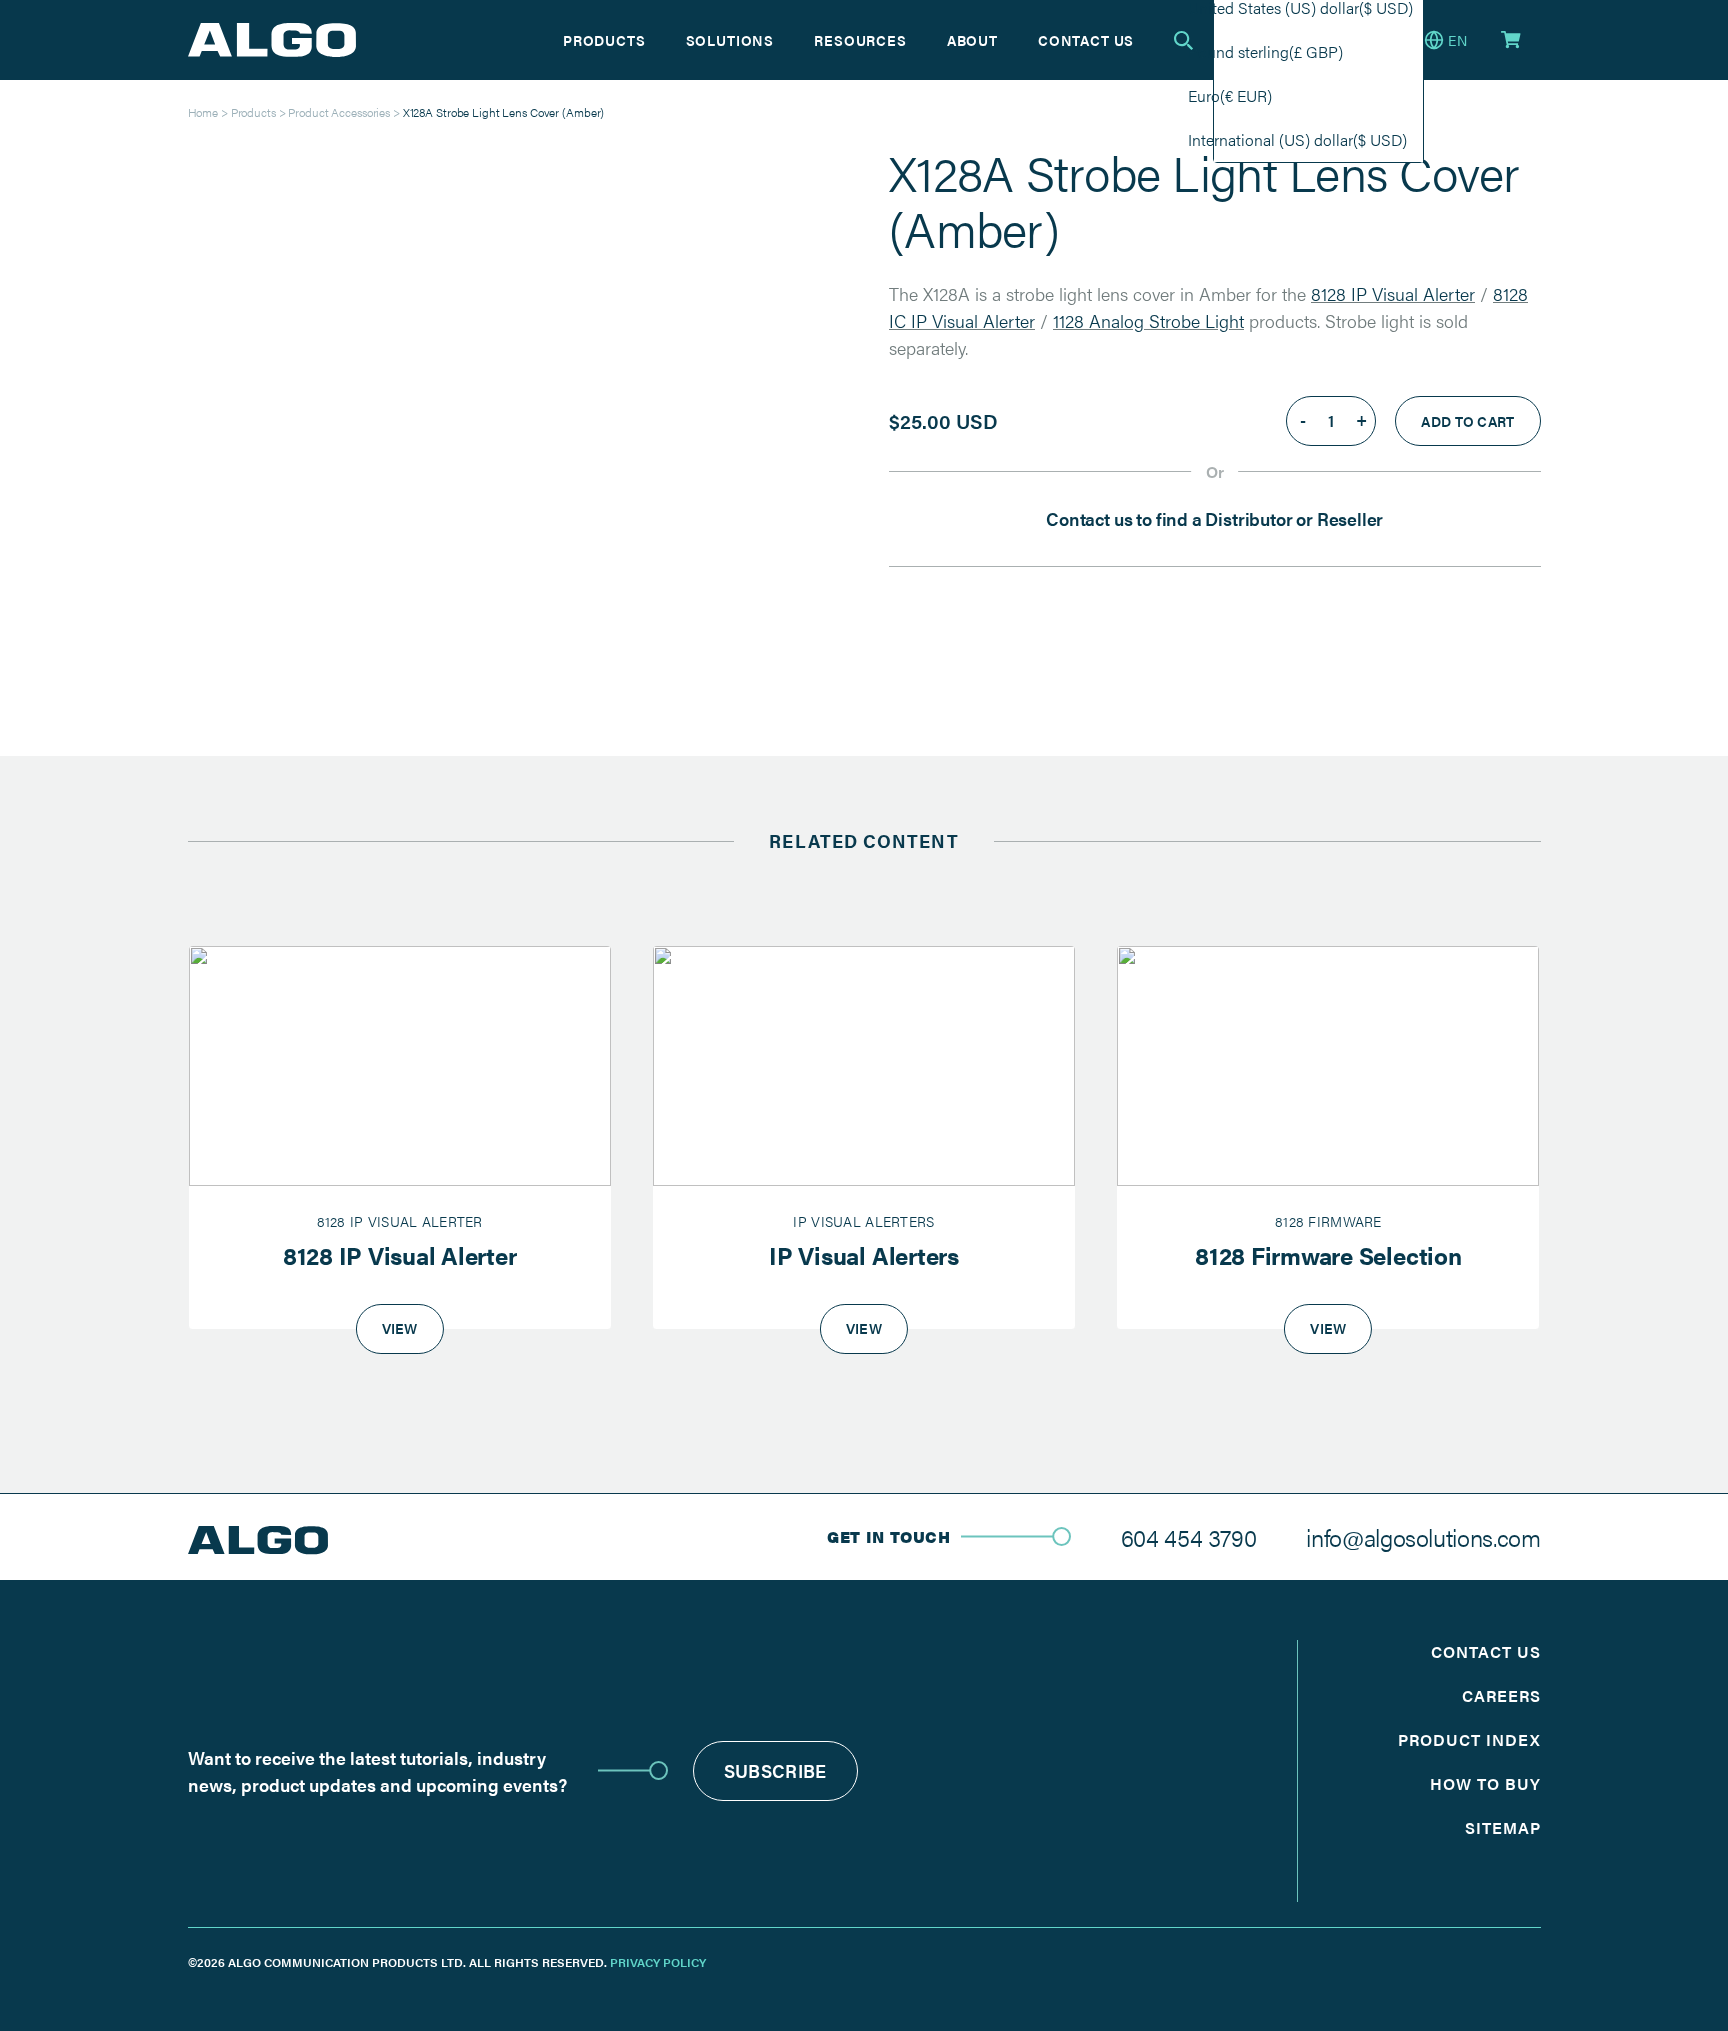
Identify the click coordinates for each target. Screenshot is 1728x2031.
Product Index (1469, 1739)
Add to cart (1467, 421)
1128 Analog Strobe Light (1148, 320)
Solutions (730, 40)
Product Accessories (339, 112)
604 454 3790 (1189, 1537)
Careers (1501, 1695)
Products (604, 40)
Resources (860, 40)
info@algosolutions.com (1423, 1537)
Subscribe (775, 1770)
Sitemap (1503, 1827)
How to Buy (1485, 1783)
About (972, 40)
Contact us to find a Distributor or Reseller (1214, 518)
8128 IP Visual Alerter (1393, 293)
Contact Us (1086, 40)
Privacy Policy (658, 1962)
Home (203, 112)
